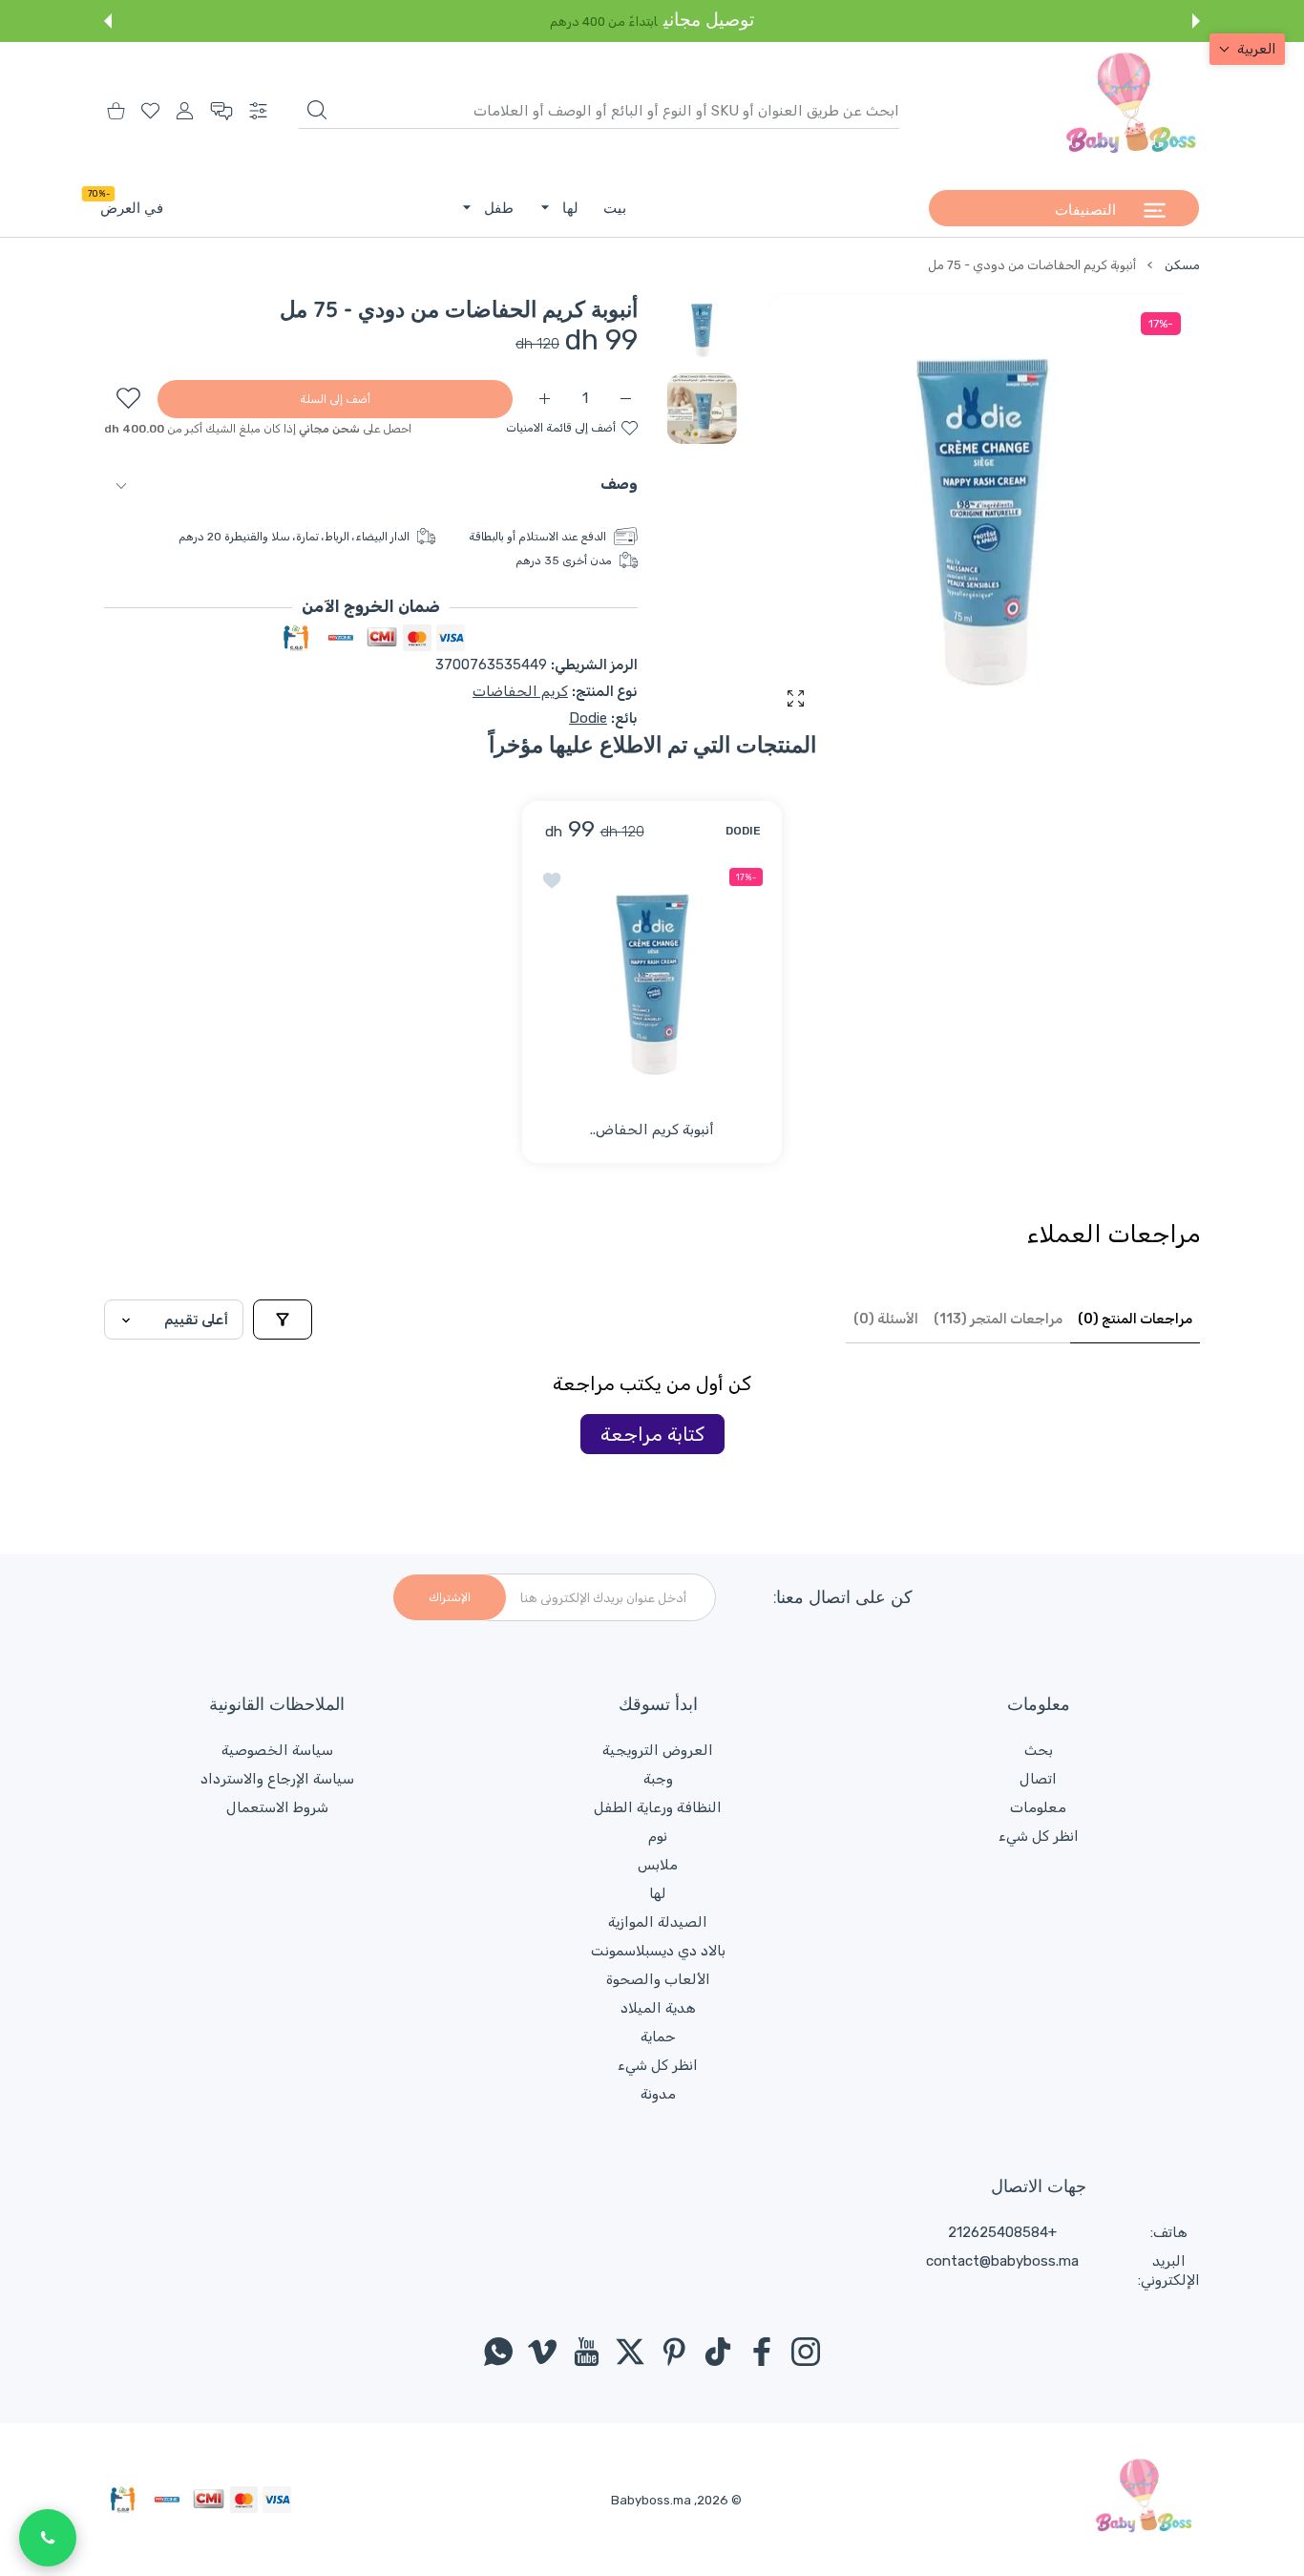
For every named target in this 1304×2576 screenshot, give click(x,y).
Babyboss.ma (651, 2500)
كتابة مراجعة (652, 1434)
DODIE (743, 830)
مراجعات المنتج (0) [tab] (1135, 1319)
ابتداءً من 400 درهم (604, 21)
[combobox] (599, 111)
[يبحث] (317, 110)
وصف (619, 484)
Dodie (588, 718)
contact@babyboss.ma (1002, 2261)
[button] (1196, 21)
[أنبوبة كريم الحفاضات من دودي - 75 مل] (652, 979)
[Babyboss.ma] (1131, 111)
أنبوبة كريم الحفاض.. (652, 1130)
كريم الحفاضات (520, 691)
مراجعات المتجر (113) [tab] (998, 1319)
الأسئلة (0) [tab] (886, 1319)
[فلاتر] (283, 1320)
